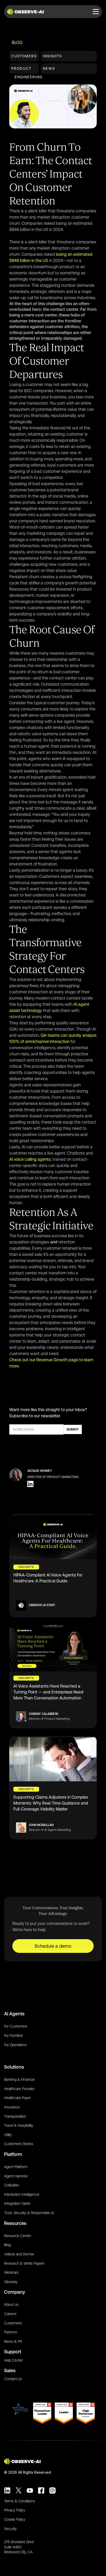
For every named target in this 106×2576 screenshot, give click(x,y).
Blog (17, 42)
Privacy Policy (15, 2510)
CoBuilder (12, 2185)
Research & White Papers (24, 2263)
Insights (52, 56)
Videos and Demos (19, 2254)
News (49, 68)
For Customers (16, 2026)
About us (11, 2304)
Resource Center (18, 2236)
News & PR (13, 2341)
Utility (8, 2135)
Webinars (11, 2272)
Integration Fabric (17, 2203)
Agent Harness (16, 2176)
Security (10, 2529)
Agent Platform (16, 2167)
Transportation (15, 2116)
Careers (10, 2314)
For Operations (15, 2045)
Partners (11, 2332)
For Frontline (14, 2036)
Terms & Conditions (20, 2501)
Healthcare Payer (17, 2098)
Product (21, 68)
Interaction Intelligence (22, 2194)
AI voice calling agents (30, 1159)
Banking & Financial (19, 2079)
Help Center (14, 2360)
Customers (24, 56)
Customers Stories (19, 2144)
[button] (96, 12)
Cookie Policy (15, 2519)
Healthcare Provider (19, 2089)
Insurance (12, 2107)
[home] (26, 12)
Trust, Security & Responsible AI (29, 2213)
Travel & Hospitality (19, 2125)
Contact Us (13, 2379)
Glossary (11, 2282)
